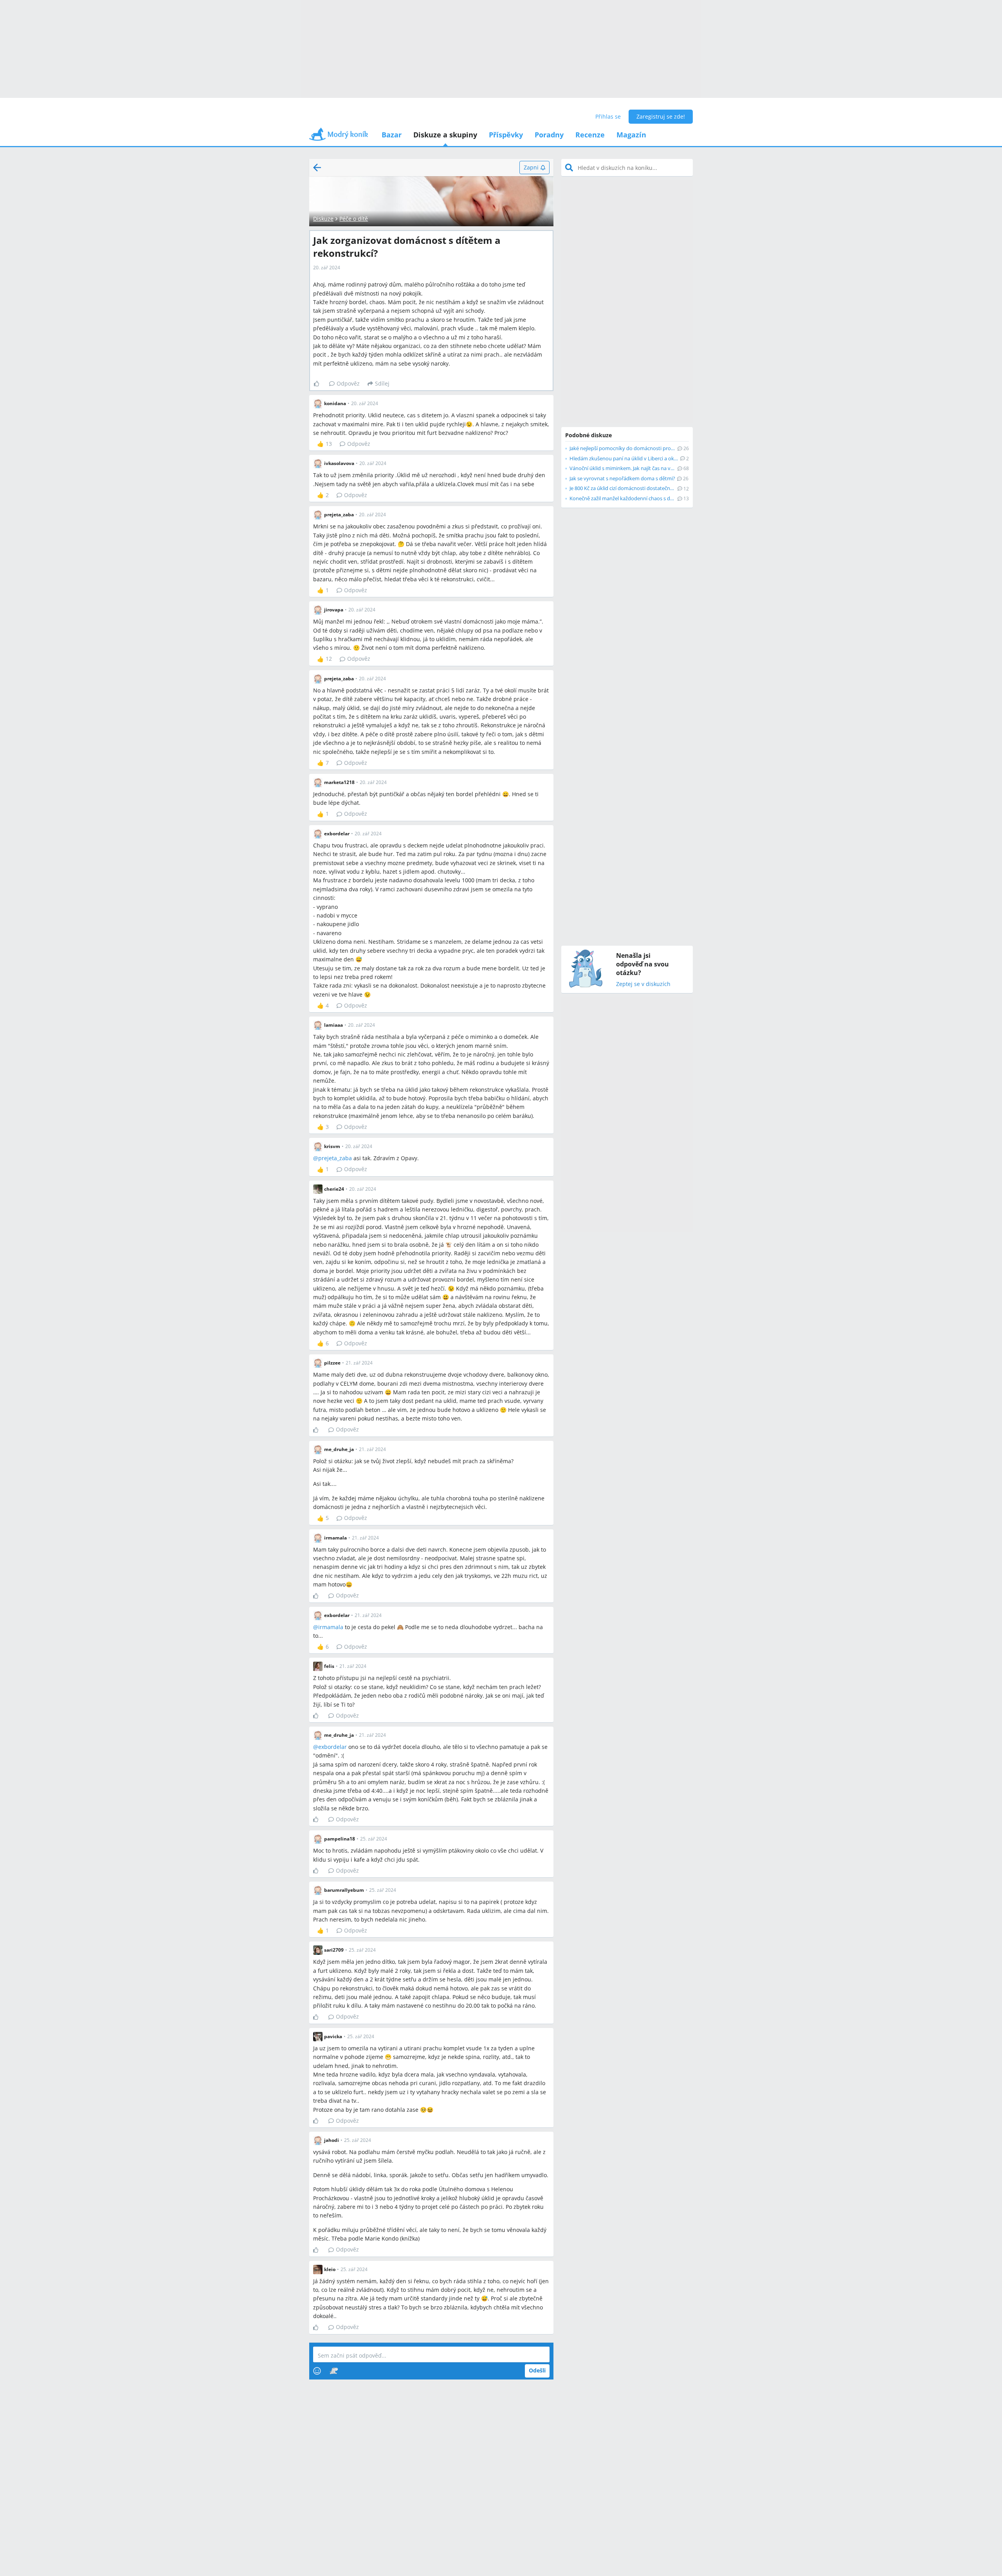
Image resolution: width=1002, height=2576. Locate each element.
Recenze (590, 135)
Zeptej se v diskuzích (643, 984)
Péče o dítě (354, 219)
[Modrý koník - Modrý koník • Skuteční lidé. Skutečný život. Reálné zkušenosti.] (339, 137)
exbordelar (332, 1747)
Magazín (631, 135)
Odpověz (348, 383)
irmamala (331, 1627)
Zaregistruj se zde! (661, 116)
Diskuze (323, 219)
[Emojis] (317, 2371)
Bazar (392, 135)
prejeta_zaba (335, 1158)
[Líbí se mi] (320, 384)
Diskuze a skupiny (445, 135)
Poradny (549, 135)
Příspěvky (506, 135)
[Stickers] (334, 2371)
